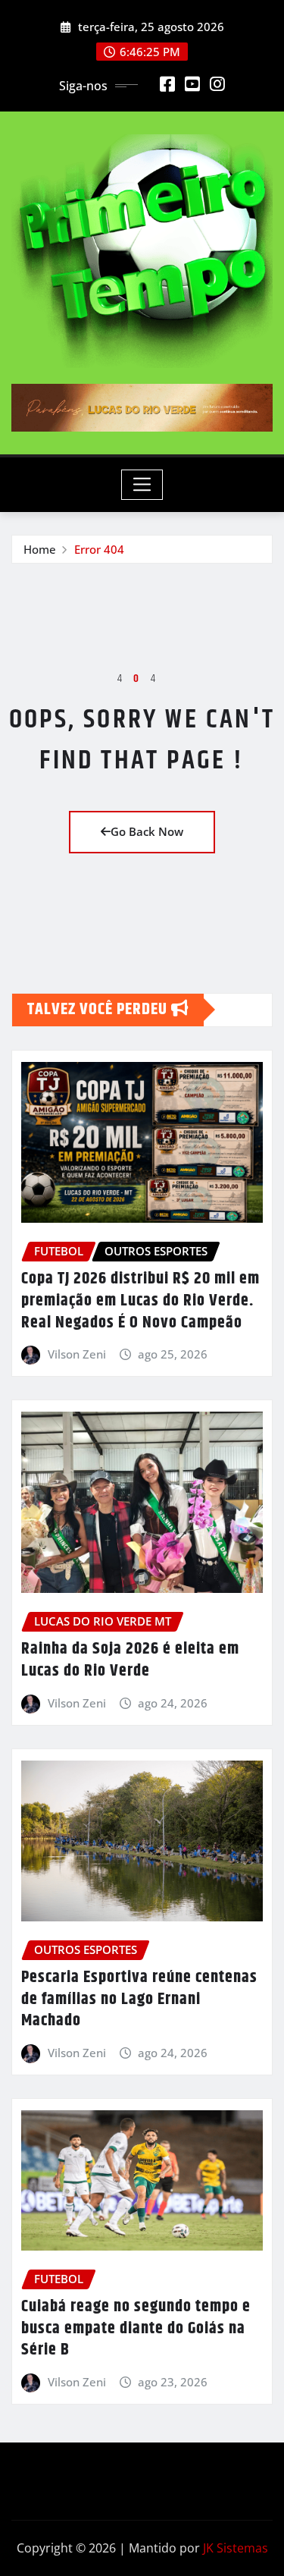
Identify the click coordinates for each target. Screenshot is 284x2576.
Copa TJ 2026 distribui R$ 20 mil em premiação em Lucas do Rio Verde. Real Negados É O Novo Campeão (140, 1301)
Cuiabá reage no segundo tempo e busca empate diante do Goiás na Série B (136, 2328)
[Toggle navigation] (142, 485)
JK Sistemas (236, 2548)
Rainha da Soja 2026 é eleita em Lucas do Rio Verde (130, 1660)
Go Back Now (147, 831)
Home (40, 549)
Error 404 (99, 549)
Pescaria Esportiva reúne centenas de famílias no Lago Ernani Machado (139, 1999)
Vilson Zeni (77, 1354)
